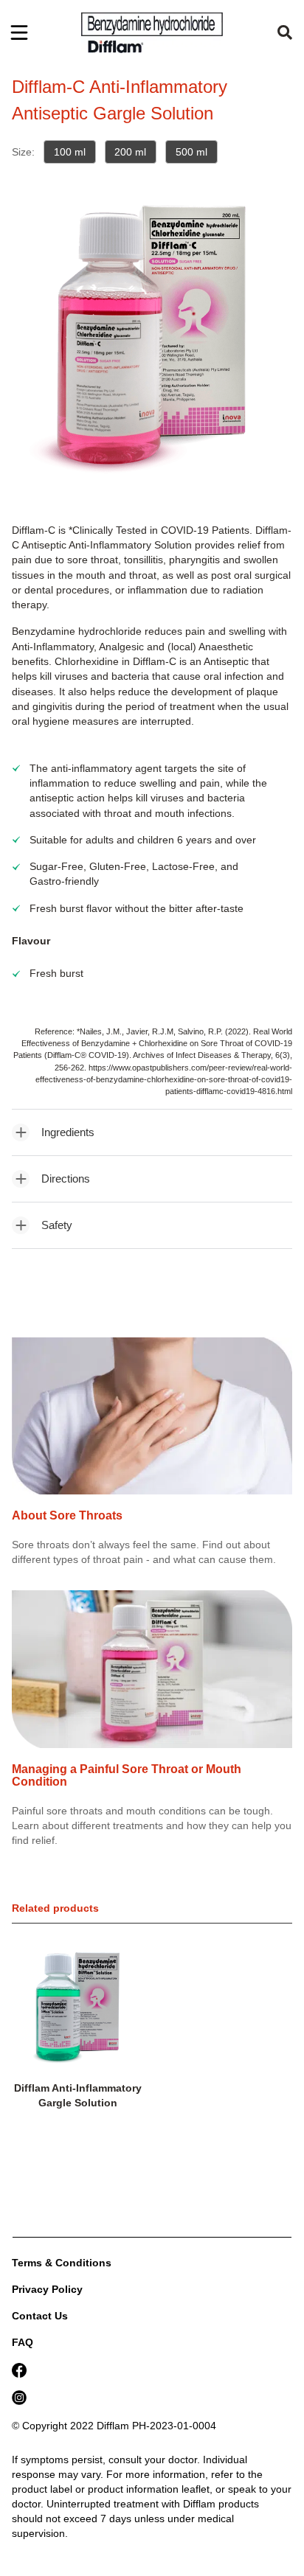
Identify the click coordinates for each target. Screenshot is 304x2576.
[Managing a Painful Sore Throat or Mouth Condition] (152, 1677)
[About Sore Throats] (152, 1424)
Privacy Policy (47, 2289)
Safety (57, 1225)
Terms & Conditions (62, 2263)
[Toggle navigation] (19, 32)
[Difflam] (152, 32)
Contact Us (40, 2316)
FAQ (23, 2342)
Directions (66, 1179)
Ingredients (68, 1132)
